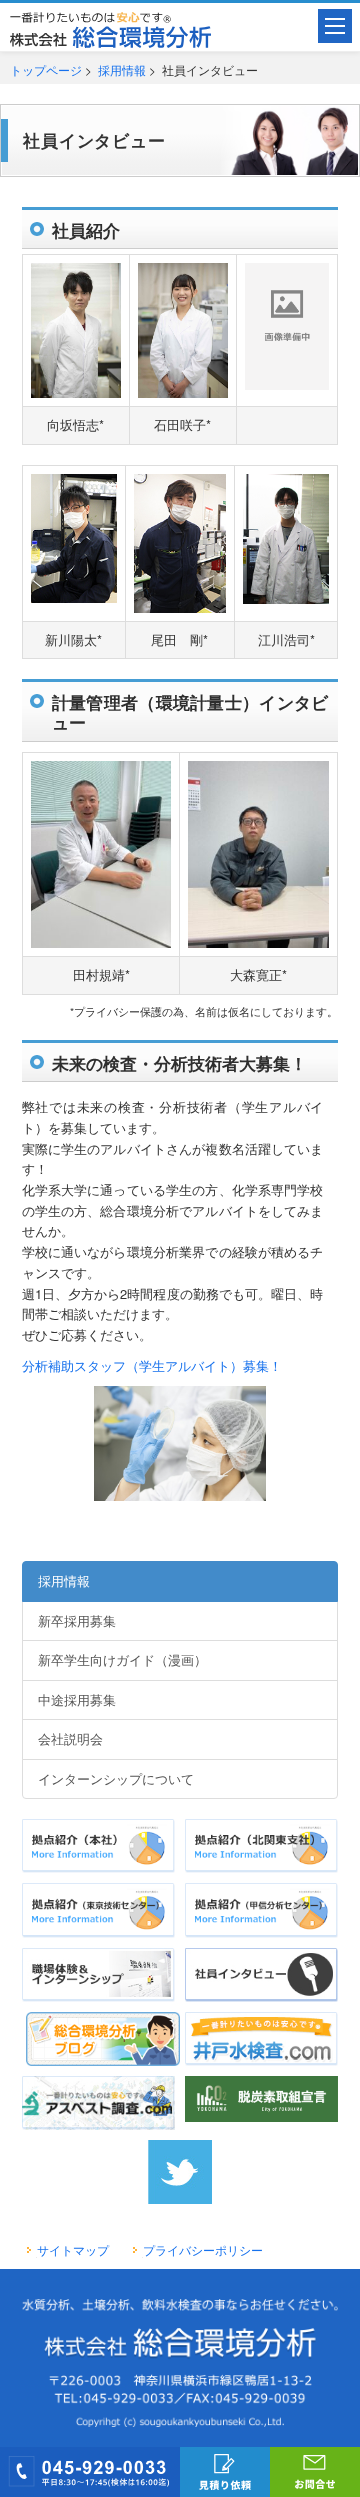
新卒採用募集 (77, 1620)
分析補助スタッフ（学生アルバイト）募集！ (152, 1365)
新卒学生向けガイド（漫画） (122, 1659)
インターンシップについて (116, 1778)
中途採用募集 (77, 1699)
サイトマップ (73, 2250)
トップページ (46, 69)
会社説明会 (70, 1738)
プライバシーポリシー (203, 2250)
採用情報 (122, 69)
